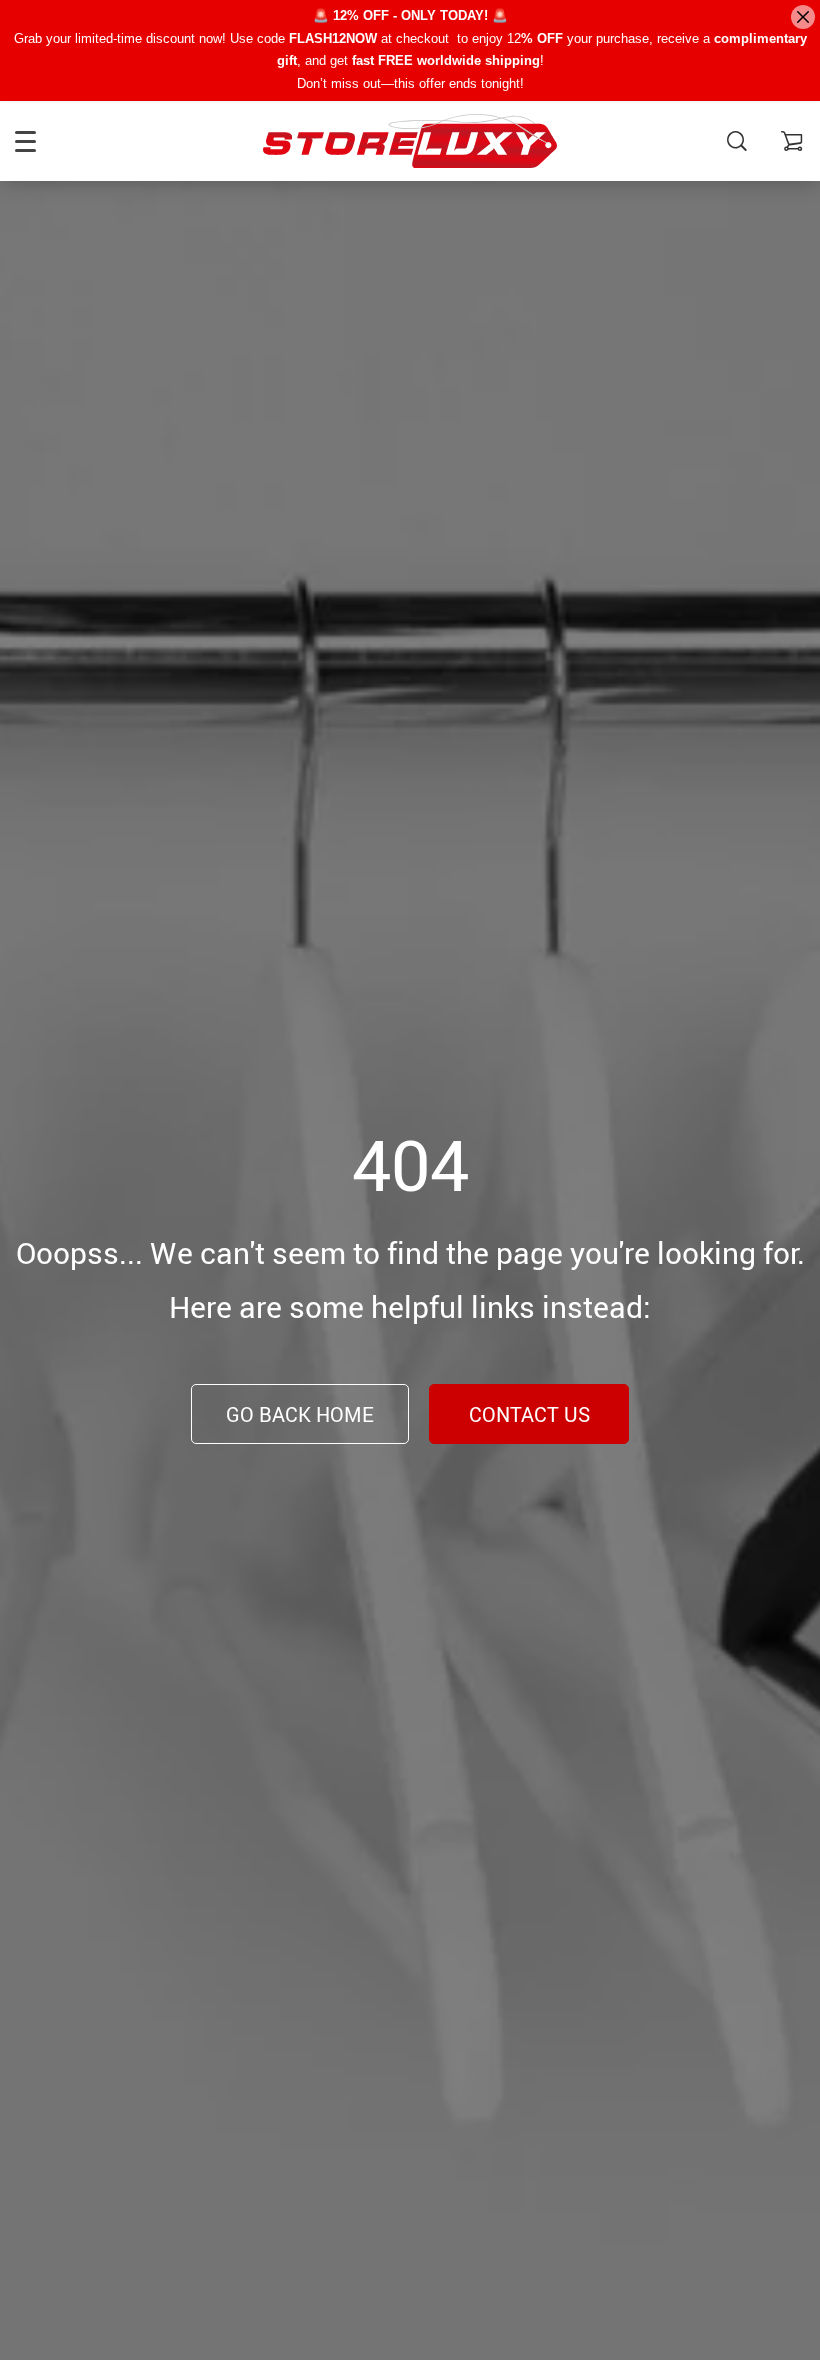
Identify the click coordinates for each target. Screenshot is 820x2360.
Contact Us (529, 1414)
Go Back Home (300, 1414)
